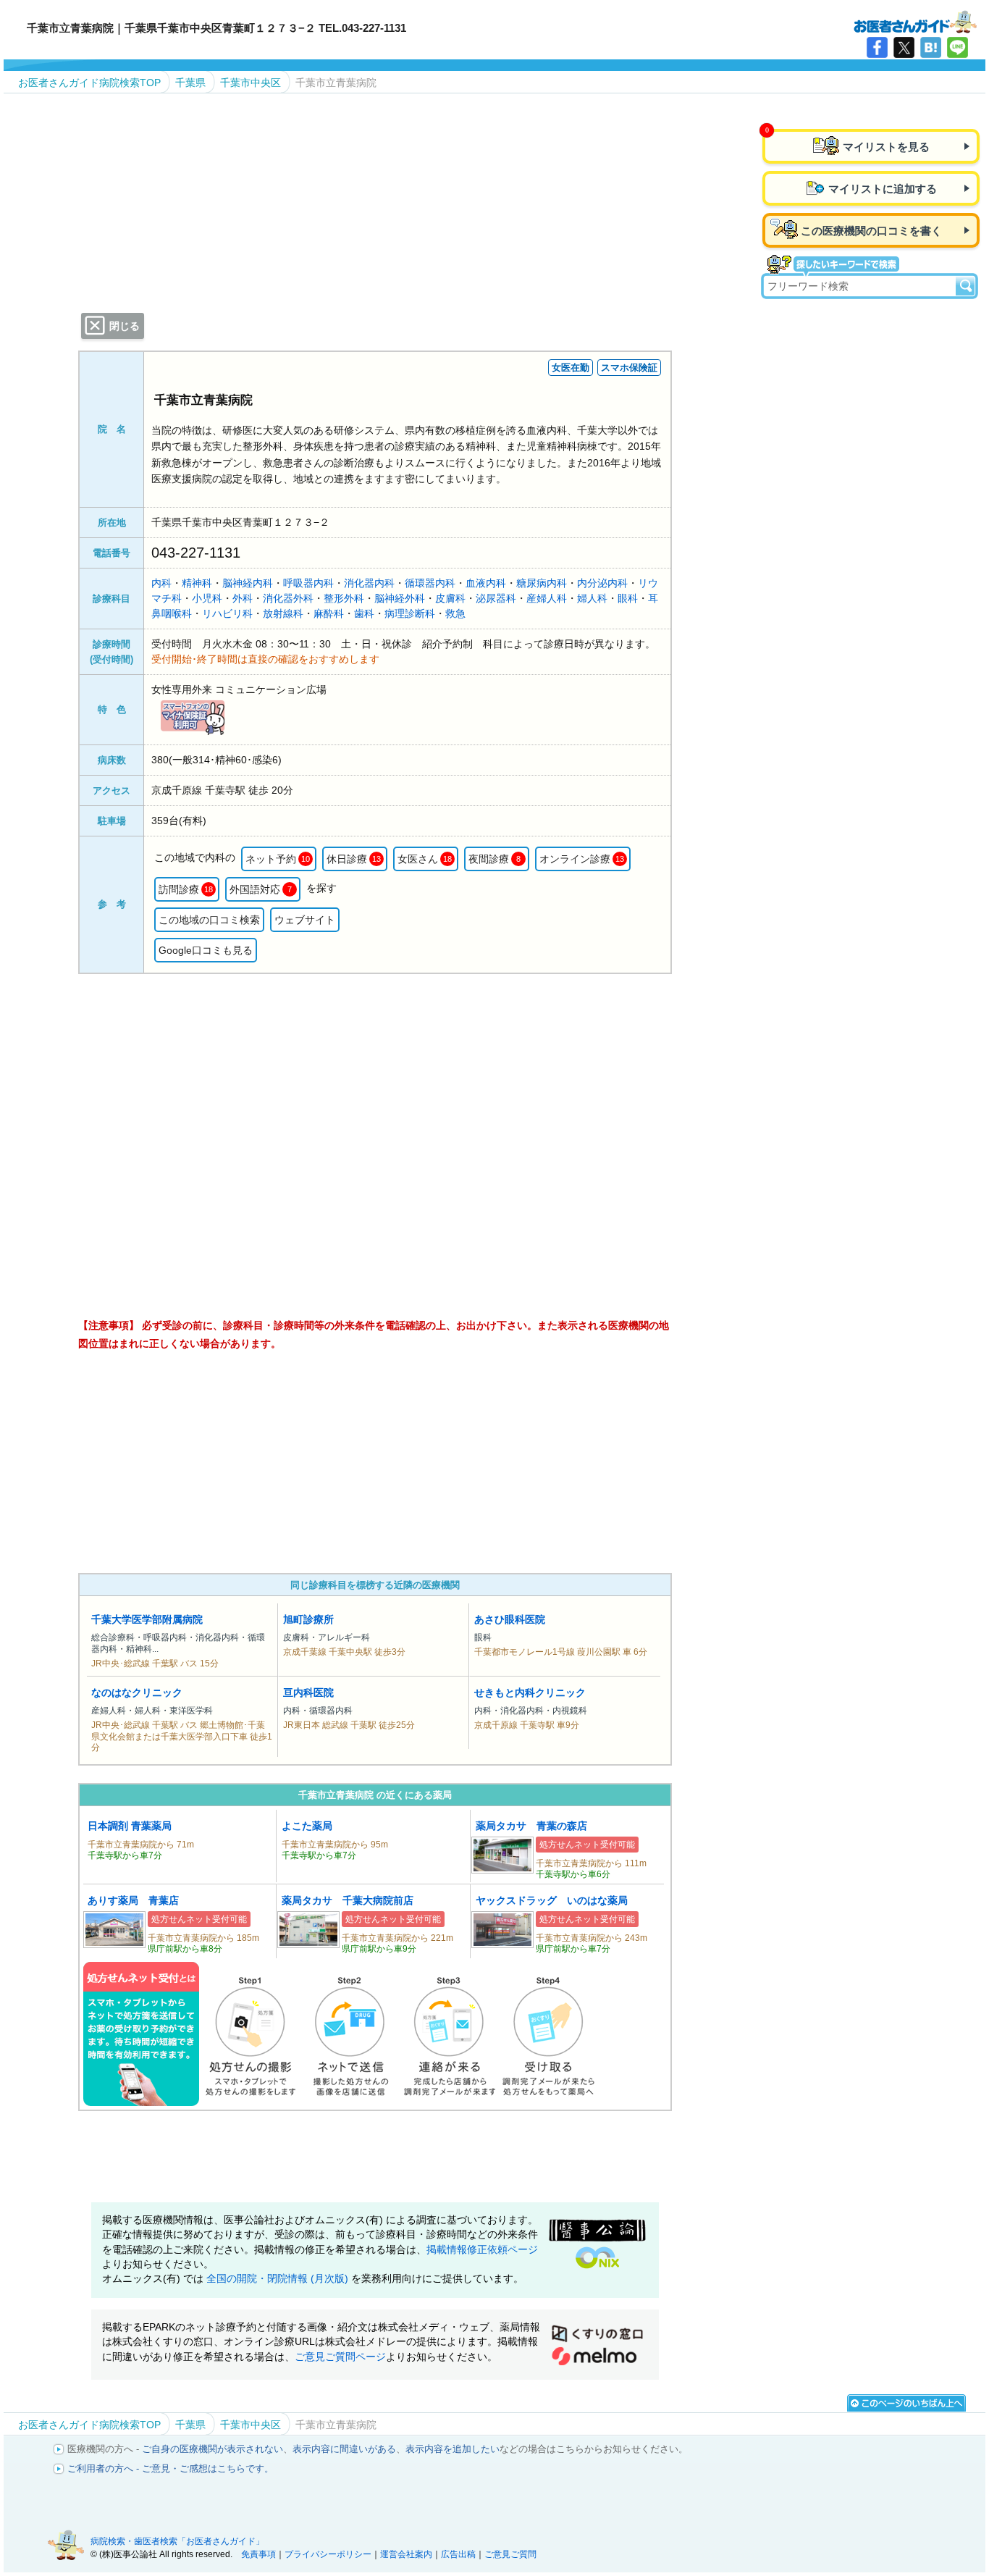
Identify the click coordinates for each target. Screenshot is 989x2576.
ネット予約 (278, 859)
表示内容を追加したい (453, 2449)
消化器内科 (369, 583)
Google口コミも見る (206, 950)
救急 (455, 613)
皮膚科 (450, 598)
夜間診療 (494, 859)
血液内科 (486, 583)
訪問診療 (186, 889)
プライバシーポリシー (328, 2554)
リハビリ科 (227, 613)
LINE (958, 47)
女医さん (425, 859)
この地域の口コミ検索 (209, 920)
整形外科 (344, 598)
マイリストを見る (886, 147)
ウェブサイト (305, 920)
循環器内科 (430, 583)
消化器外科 (288, 598)
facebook (877, 47)
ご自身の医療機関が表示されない (212, 2449)
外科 (243, 598)
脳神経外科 (400, 598)
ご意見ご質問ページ (340, 2357)
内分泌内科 (602, 583)
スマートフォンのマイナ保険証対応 (193, 717)
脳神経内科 (248, 583)
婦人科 (592, 598)
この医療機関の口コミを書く (871, 231)
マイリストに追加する (883, 189)
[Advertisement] (375, 1463)
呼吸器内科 (308, 583)
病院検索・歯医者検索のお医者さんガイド (915, 21)
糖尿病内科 (542, 583)
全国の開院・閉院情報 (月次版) (279, 2279)
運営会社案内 (406, 2554)
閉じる (125, 326)
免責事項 (258, 2554)
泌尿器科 (496, 598)
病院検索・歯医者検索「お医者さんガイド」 (177, 2541)
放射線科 (283, 613)
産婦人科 (547, 598)
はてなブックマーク (931, 47)
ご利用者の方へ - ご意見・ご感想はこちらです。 (171, 2468)
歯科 (364, 613)
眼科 (628, 598)
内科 (161, 583)
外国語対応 (261, 889)
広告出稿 (458, 2554)
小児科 (207, 598)
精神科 (197, 583)
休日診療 (354, 859)
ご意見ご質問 (510, 2554)
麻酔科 (329, 613)
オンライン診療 (582, 859)
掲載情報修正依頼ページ (482, 2250)
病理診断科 (410, 613)
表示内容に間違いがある (344, 2449)
